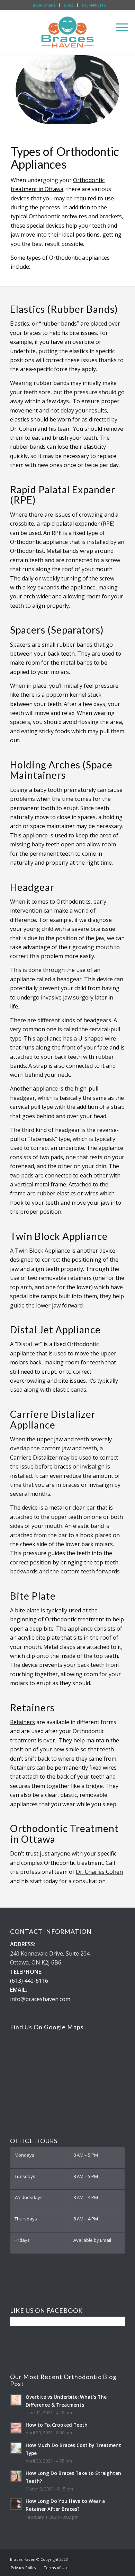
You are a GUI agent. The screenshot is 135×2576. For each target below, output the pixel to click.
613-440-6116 (94, 5)
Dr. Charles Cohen (99, 1872)
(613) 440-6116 (29, 1981)
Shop (69, 5)
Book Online (44, 5)
